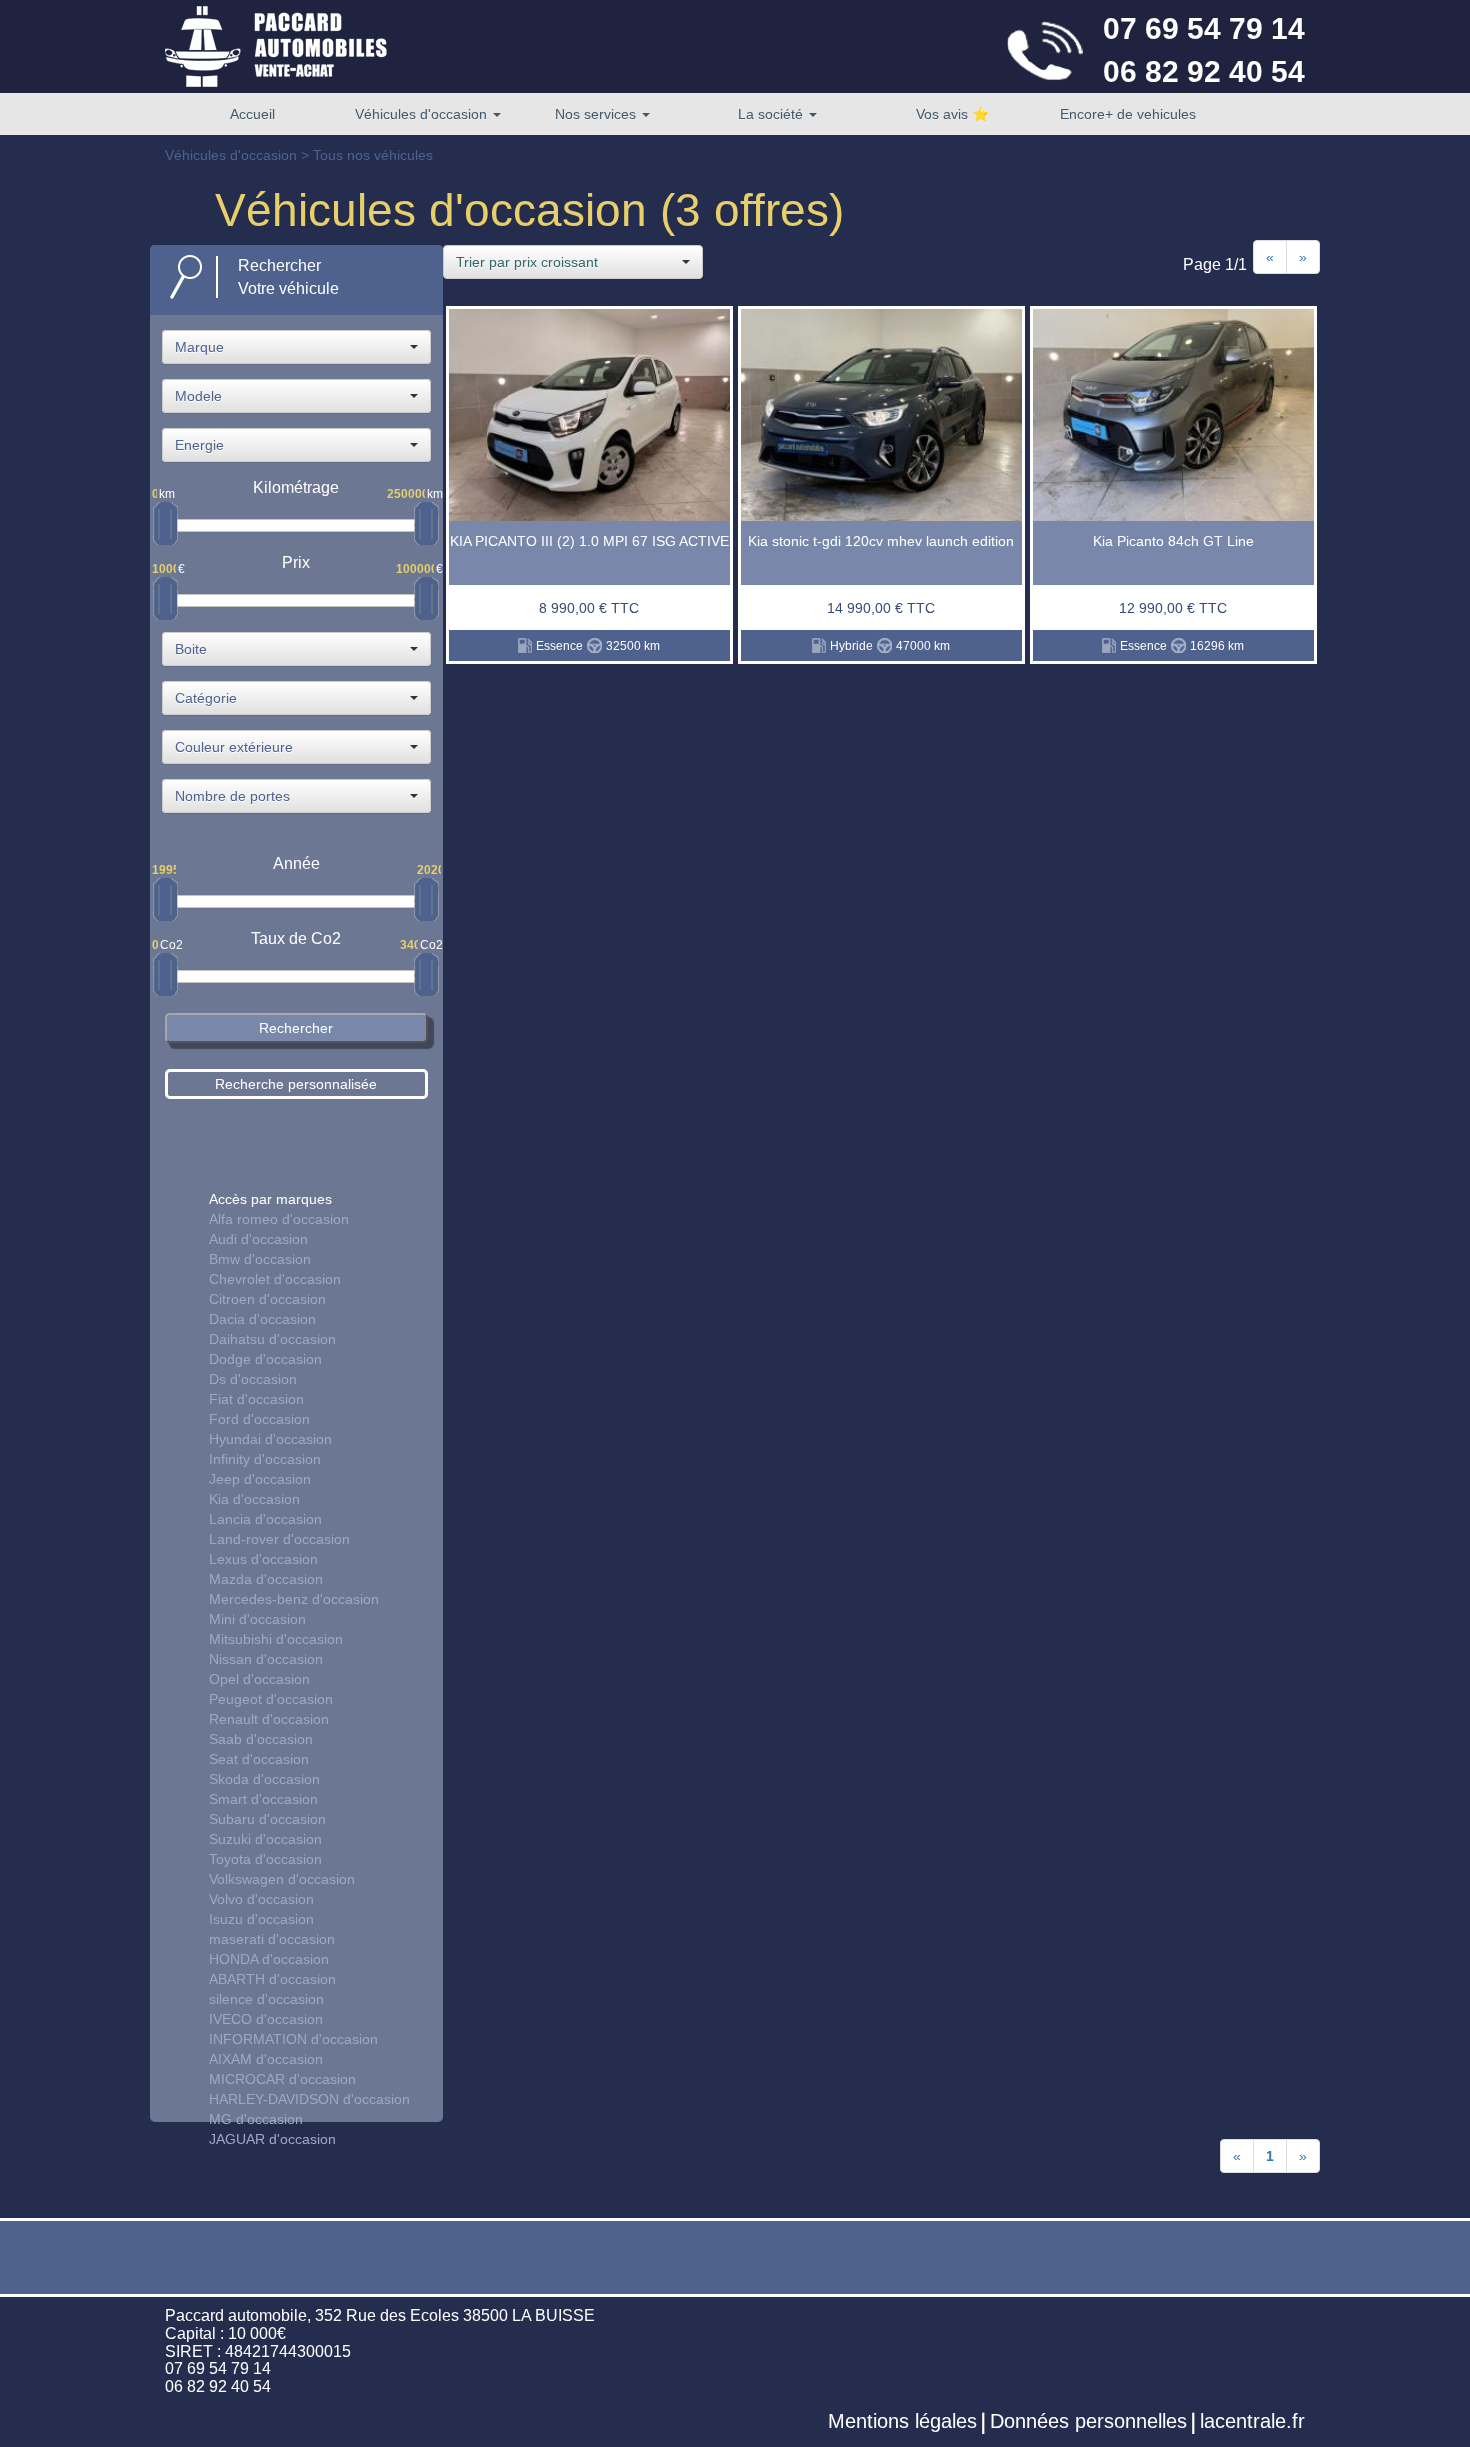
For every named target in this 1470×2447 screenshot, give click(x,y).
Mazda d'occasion (266, 1579)
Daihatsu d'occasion (272, 1339)
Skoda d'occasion (264, 1779)
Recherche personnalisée (296, 1084)
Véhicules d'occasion (423, 114)
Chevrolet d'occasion (275, 1279)
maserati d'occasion (272, 1939)
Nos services (597, 114)
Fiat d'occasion (256, 1399)
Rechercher (296, 1028)
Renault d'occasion (269, 1719)
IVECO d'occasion (266, 2019)
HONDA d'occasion (269, 1959)
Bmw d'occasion (260, 1259)
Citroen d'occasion (267, 1299)
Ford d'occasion (259, 1419)
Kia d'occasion (254, 1499)
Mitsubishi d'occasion (276, 1639)
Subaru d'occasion (267, 1819)
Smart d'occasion (263, 1799)
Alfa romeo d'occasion (279, 1219)
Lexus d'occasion (263, 1559)
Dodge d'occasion (265, 1359)
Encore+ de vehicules (1128, 114)
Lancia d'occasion (265, 1519)
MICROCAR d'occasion (282, 2079)
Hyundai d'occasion (270, 1439)
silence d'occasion (266, 1999)
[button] (296, 347)
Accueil (252, 114)
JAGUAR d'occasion (272, 2139)
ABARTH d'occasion (272, 1979)
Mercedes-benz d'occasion (294, 1599)
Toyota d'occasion (265, 1859)
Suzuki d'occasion (265, 1839)
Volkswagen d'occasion (282, 1879)
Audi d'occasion (258, 1239)
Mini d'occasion (257, 1619)
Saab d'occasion (261, 1739)
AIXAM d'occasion (266, 2059)
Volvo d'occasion (261, 1899)
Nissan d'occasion (266, 1659)
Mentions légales (902, 2421)
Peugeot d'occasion (271, 1699)
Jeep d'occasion (260, 1479)
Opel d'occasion (259, 1679)
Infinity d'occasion (265, 1459)
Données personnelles (1088, 2421)
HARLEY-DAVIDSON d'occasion (309, 2099)
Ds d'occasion (253, 1379)
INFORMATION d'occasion (293, 2039)
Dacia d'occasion (262, 1319)
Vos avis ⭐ (952, 114)
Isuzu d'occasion (261, 1919)
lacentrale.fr (1252, 2421)
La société (772, 114)
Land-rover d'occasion (279, 1539)
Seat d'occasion (259, 1759)
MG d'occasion (256, 2119)
